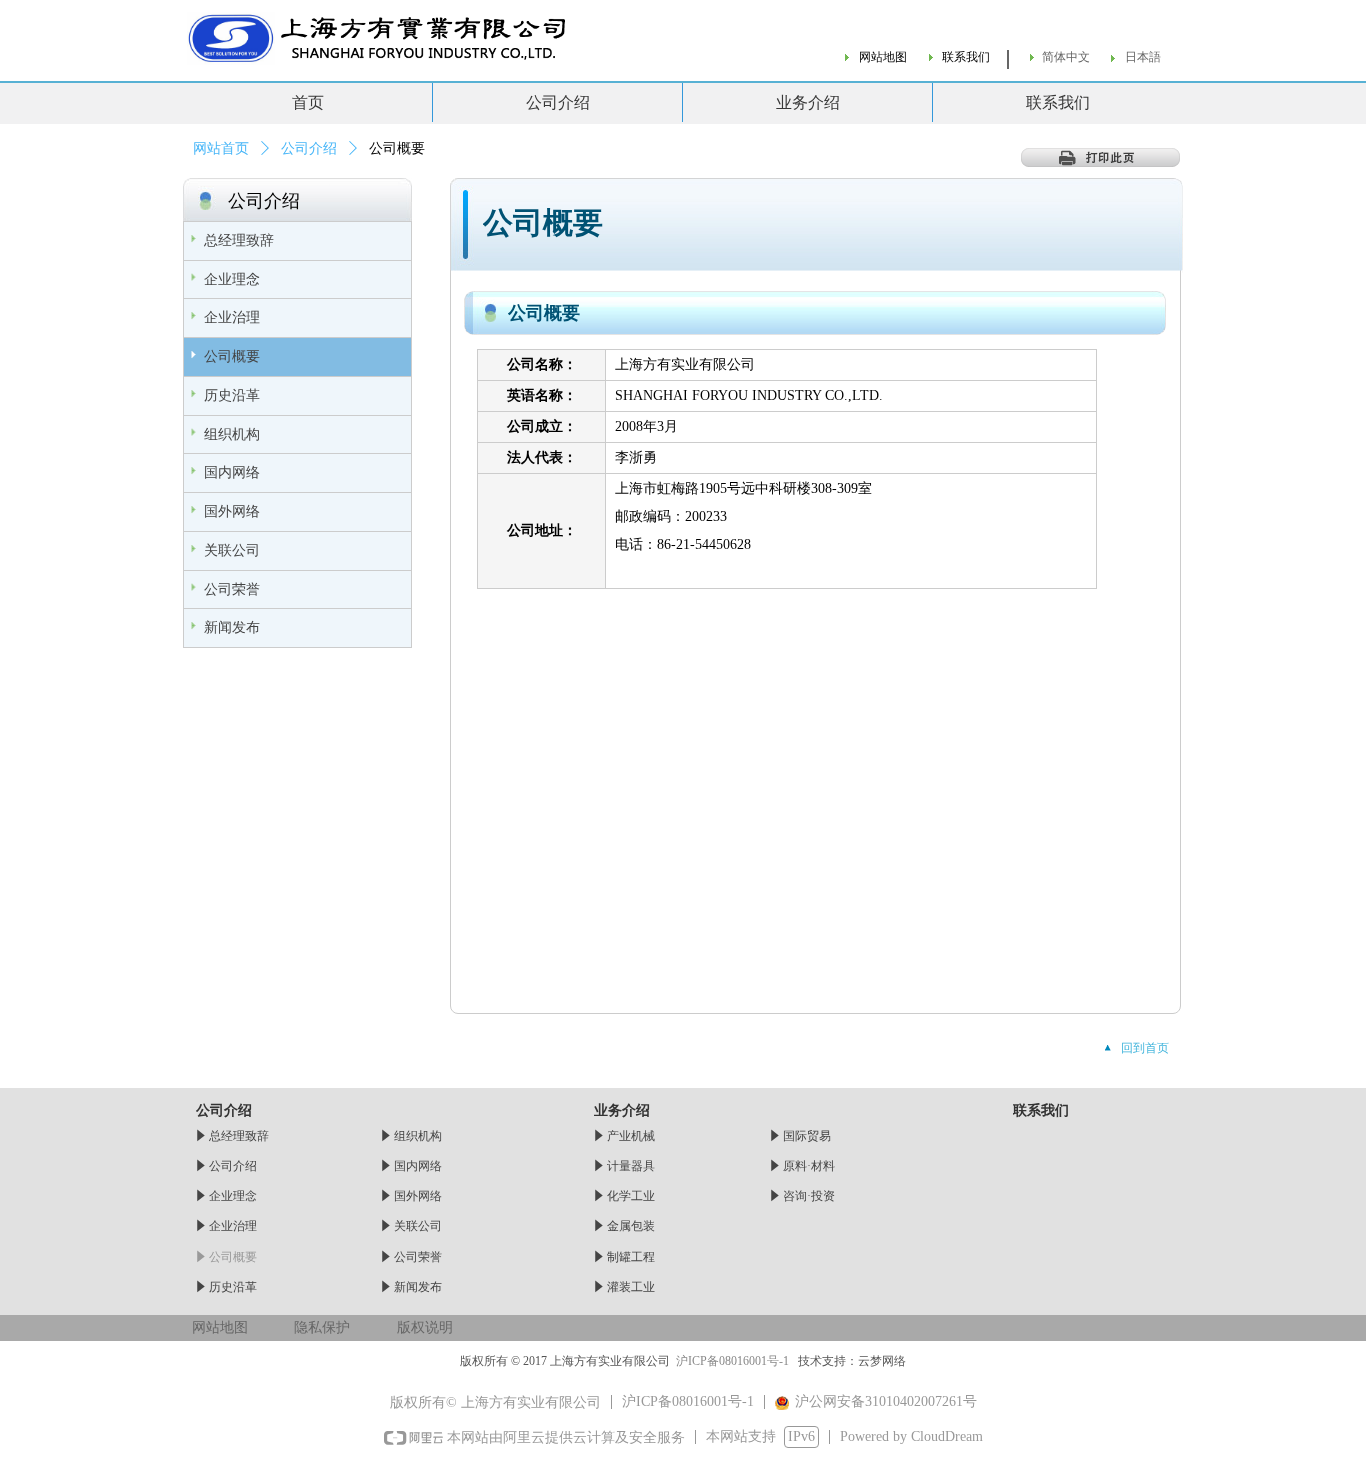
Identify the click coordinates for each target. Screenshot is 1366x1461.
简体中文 (1066, 57)
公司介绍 (309, 148)
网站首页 (221, 148)
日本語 (1143, 57)
